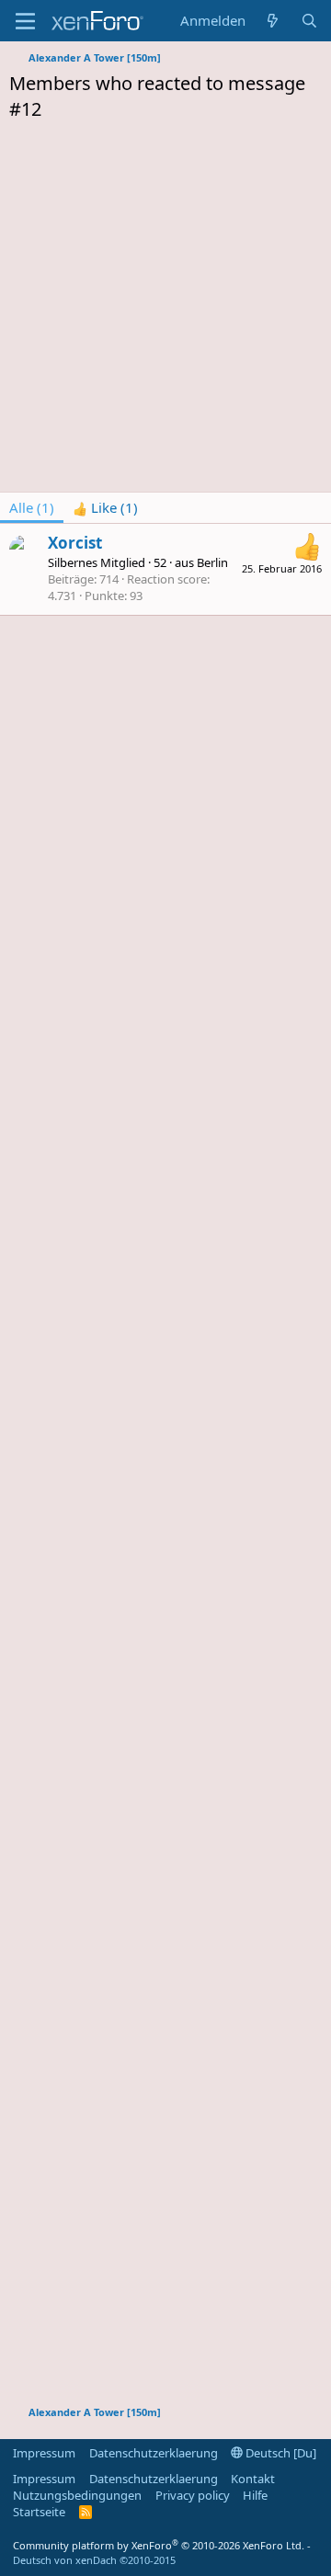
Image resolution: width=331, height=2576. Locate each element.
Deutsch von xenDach (94, 2560)
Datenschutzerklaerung (154, 2453)
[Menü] (25, 21)
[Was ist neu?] (273, 21)
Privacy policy (193, 2495)
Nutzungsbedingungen (77, 2495)
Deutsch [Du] (280, 2453)
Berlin (212, 562)
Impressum (44, 2453)
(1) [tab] (32, 507)
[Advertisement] (165, 312)
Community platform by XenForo (159, 2545)
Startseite (39, 2512)
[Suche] (309, 21)
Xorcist (75, 543)
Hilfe (255, 2495)
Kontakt (253, 2479)
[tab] (105, 508)
